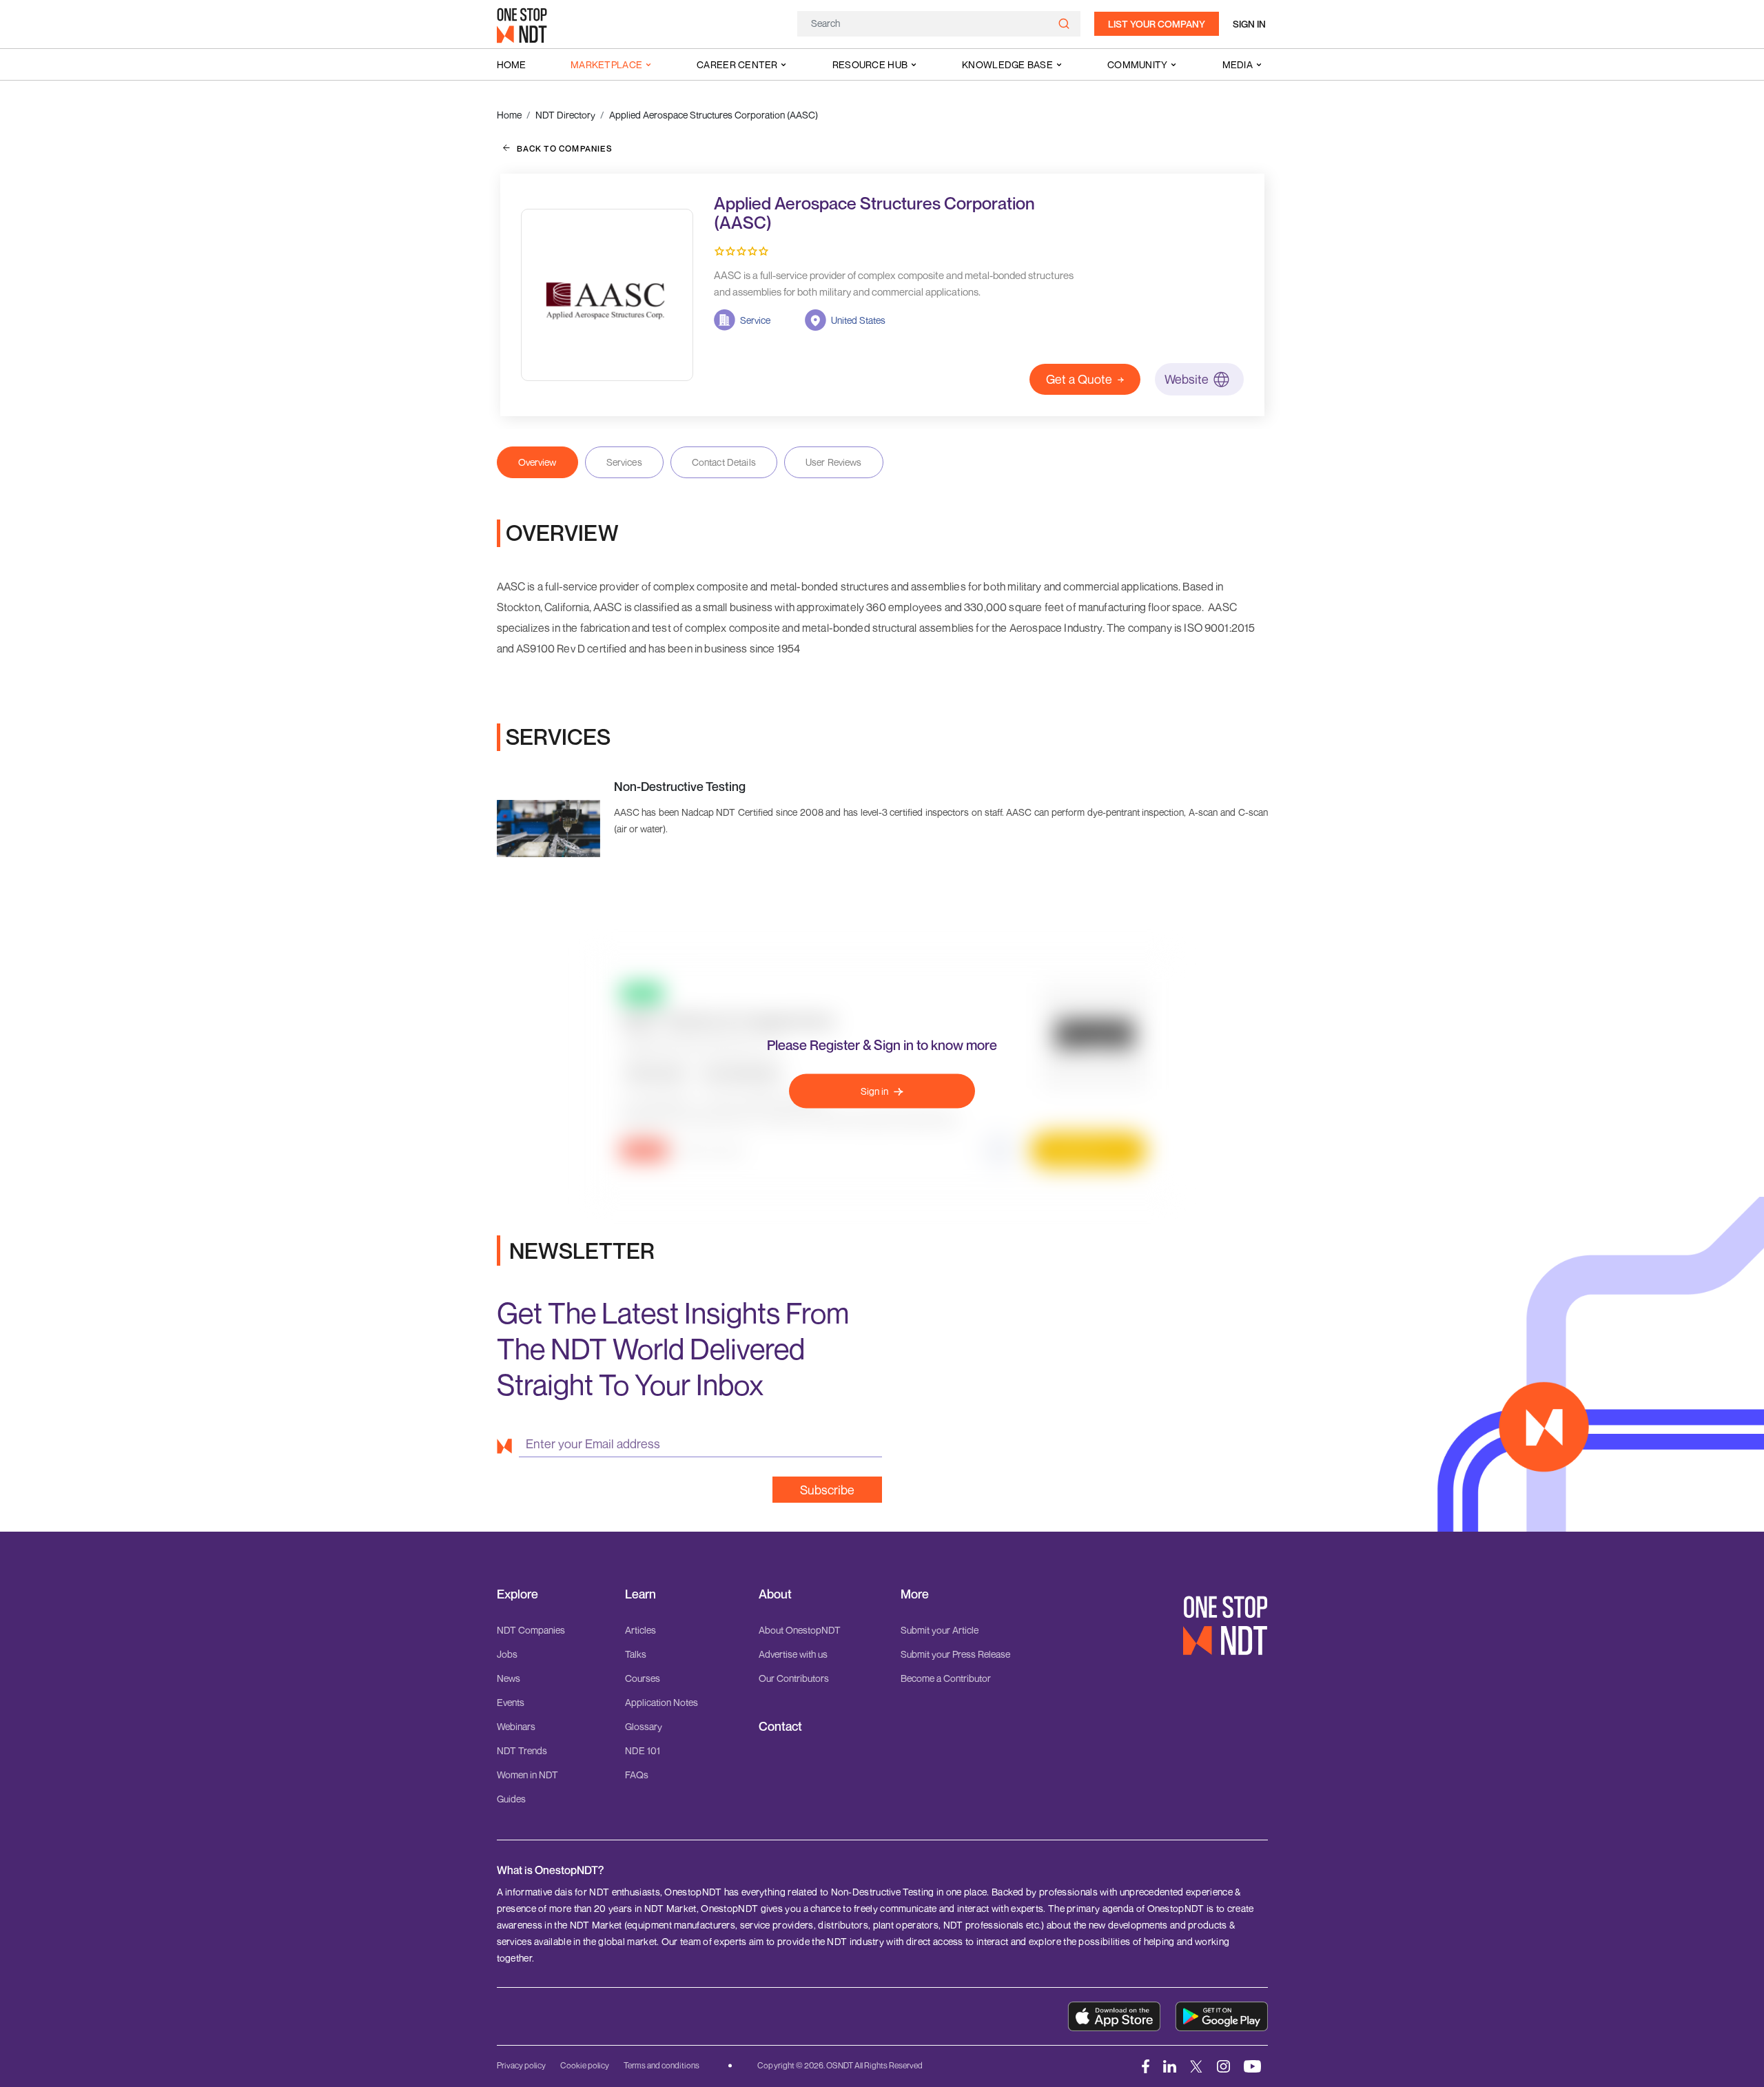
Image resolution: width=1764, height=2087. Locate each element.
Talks (636, 1654)
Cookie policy (585, 2065)
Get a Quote (1079, 379)
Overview (537, 462)
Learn (640, 1594)
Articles (640, 1630)
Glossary (644, 1726)
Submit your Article (940, 1630)
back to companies (565, 148)
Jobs (507, 1654)
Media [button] (1238, 64)
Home (511, 64)
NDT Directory (565, 115)
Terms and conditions (661, 2065)
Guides (511, 1799)
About (775, 1594)
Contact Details (724, 462)
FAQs (637, 1775)
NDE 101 (643, 1750)
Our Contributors (794, 1678)
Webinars (516, 1726)
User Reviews (834, 462)
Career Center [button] (737, 64)
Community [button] (1138, 64)
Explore (517, 1594)
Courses (643, 1678)
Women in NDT (527, 1775)
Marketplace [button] (606, 64)
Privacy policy (521, 2065)
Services (624, 462)
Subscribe (827, 1490)
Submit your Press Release (955, 1654)
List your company (1157, 24)
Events (511, 1702)
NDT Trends (522, 1750)
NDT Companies (531, 1630)
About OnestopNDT (800, 1630)
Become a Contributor (946, 1678)
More (915, 1594)
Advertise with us (793, 1654)
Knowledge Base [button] (1007, 64)
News (509, 1678)
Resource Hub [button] (870, 64)
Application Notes (661, 1702)
